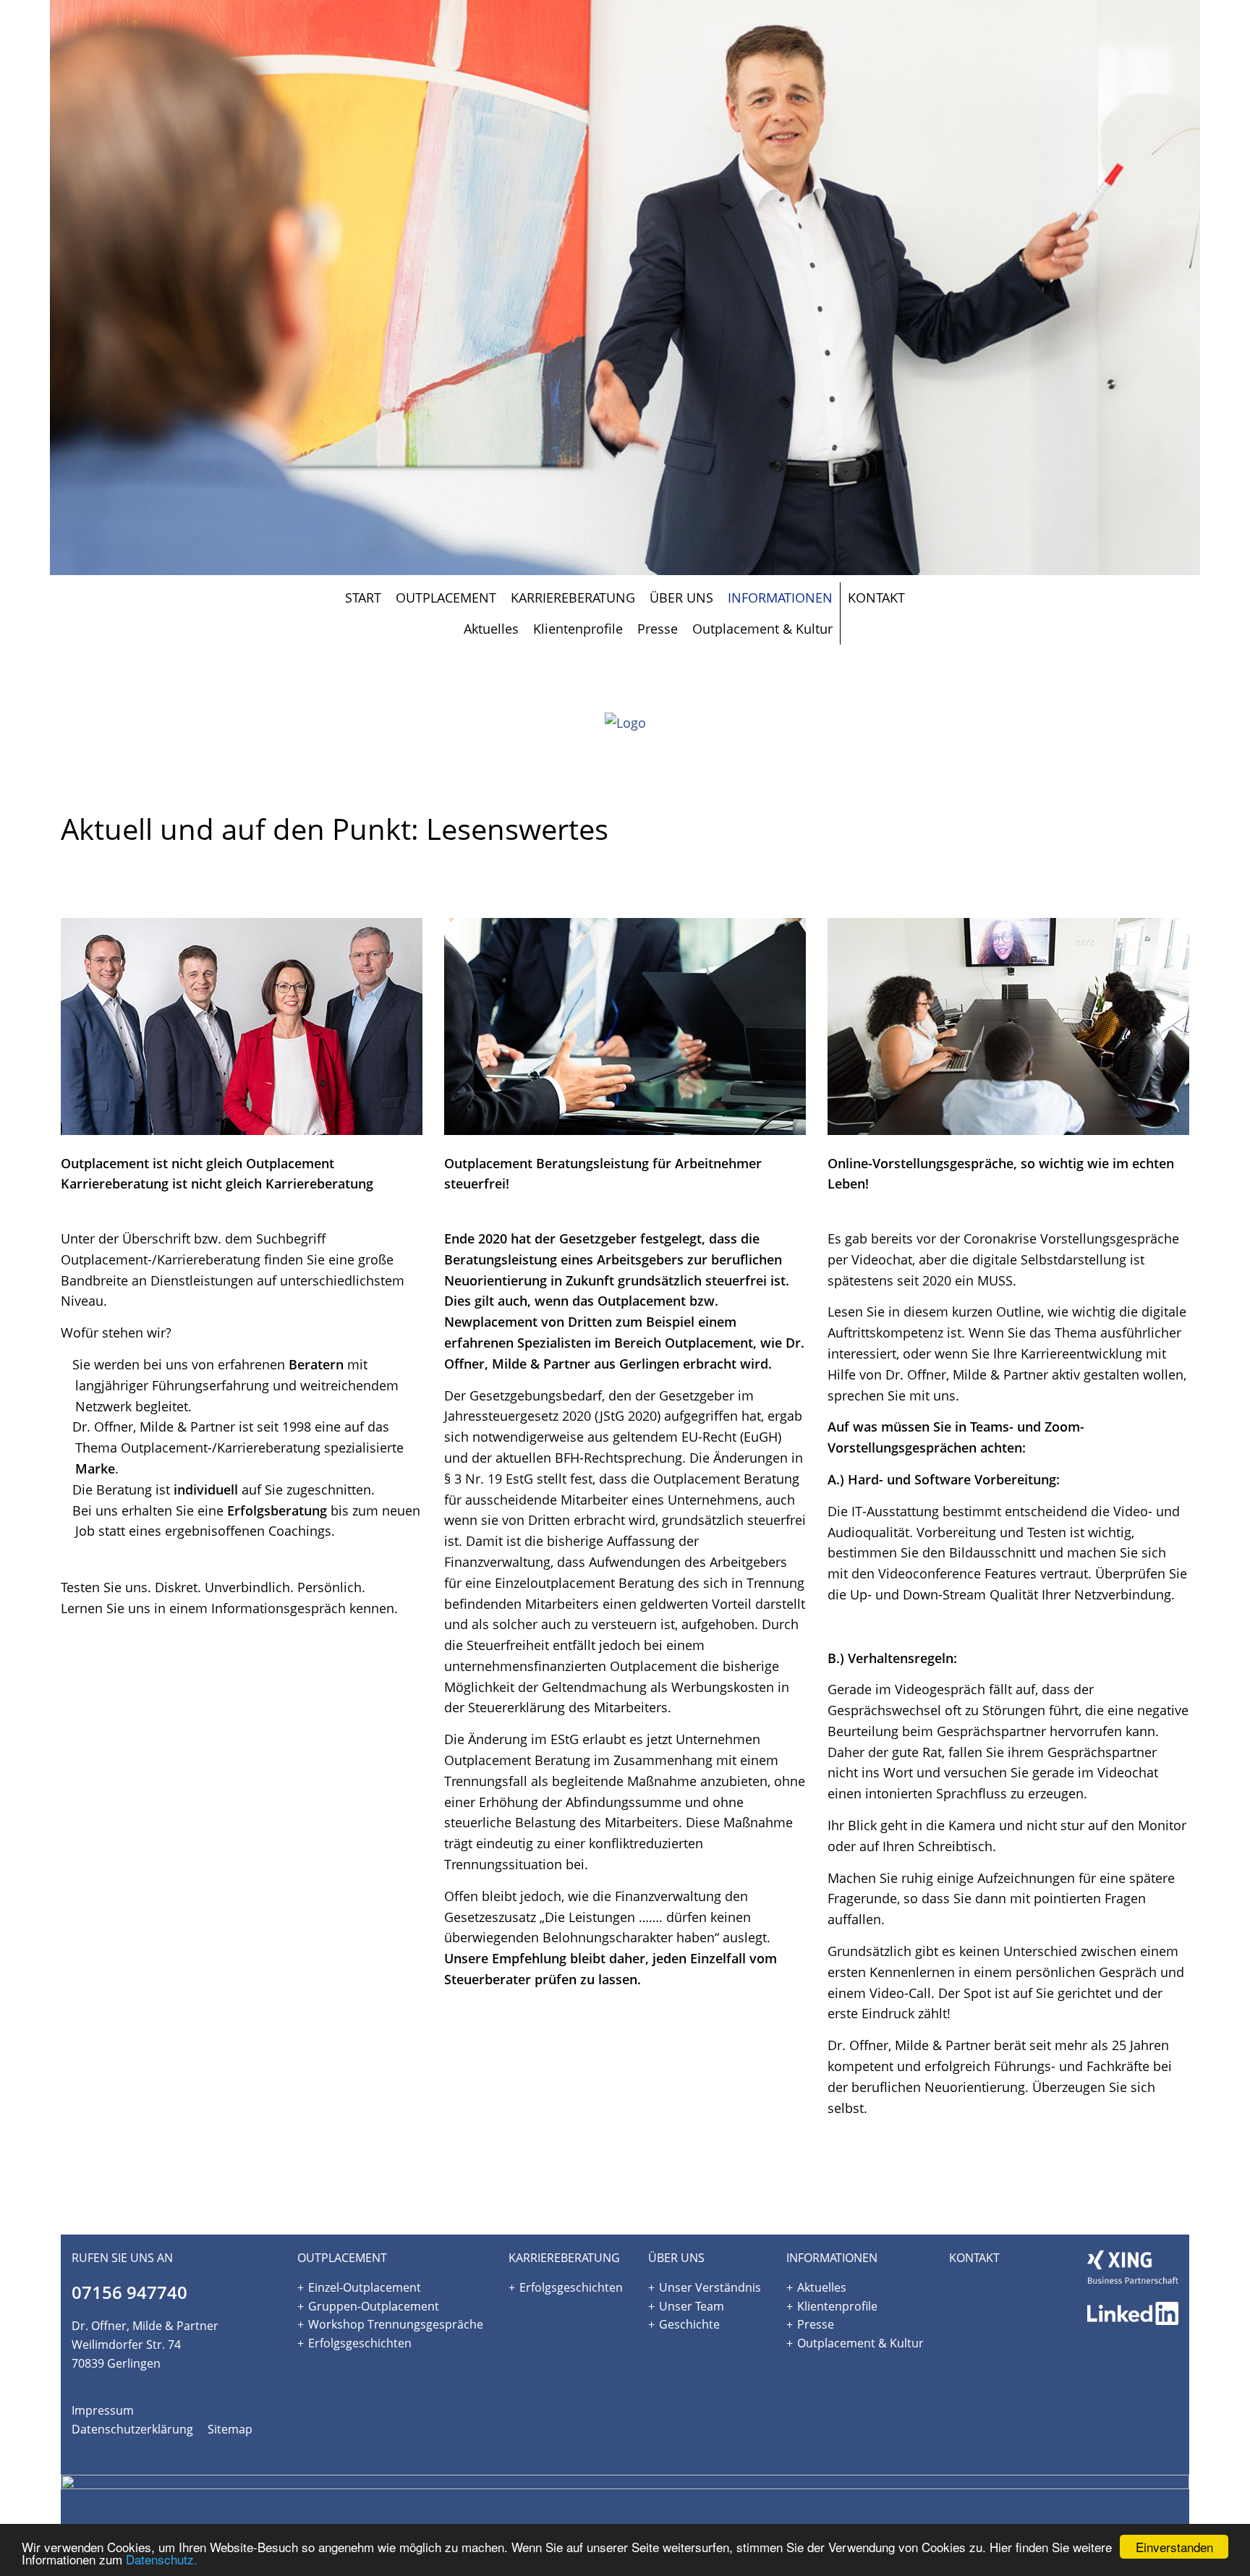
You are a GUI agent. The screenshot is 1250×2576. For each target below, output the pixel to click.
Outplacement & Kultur (762, 629)
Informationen (780, 598)
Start (363, 598)
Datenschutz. (162, 2559)
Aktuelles (491, 629)
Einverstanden (1174, 2547)
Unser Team (692, 2306)
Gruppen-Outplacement (374, 2306)
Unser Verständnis (710, 2287)
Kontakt (876, 598)
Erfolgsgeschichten (360, 2343)
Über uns (681, 598)
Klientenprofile (578, 629)
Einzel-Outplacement (365, 2287)
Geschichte (689, 2324)
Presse (658, 629)
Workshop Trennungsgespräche (396, 2324)
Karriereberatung (573, 598)
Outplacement (446, 598)
